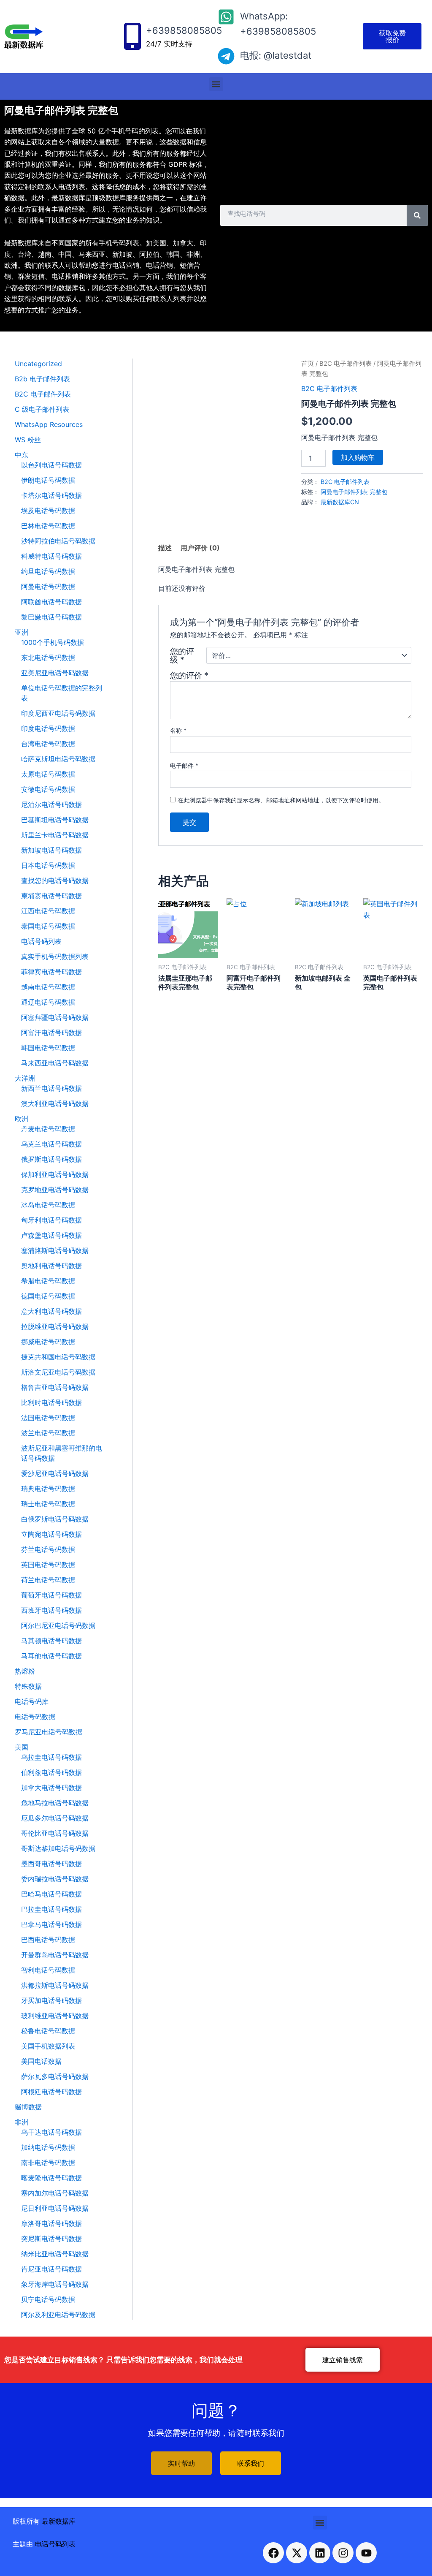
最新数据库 (59, 2521)
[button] (216, 84)
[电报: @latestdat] (226, 56)
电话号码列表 (55, 2544)
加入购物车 (358, 457)
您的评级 (182, 655)
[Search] (417, 215)
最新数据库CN (340, 502)
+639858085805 (184, 30)
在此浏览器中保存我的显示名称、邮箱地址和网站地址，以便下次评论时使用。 (281, 800)
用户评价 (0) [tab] (200, 548)
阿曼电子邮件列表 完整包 (354, 492)
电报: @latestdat (276, 55)
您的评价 (189, 675)
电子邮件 (184, 765)
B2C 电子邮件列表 (346, 364)
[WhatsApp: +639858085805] (226, 17)
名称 (178, 730)
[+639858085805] (132, 36)
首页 (308, 364)
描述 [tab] (165, 548)
